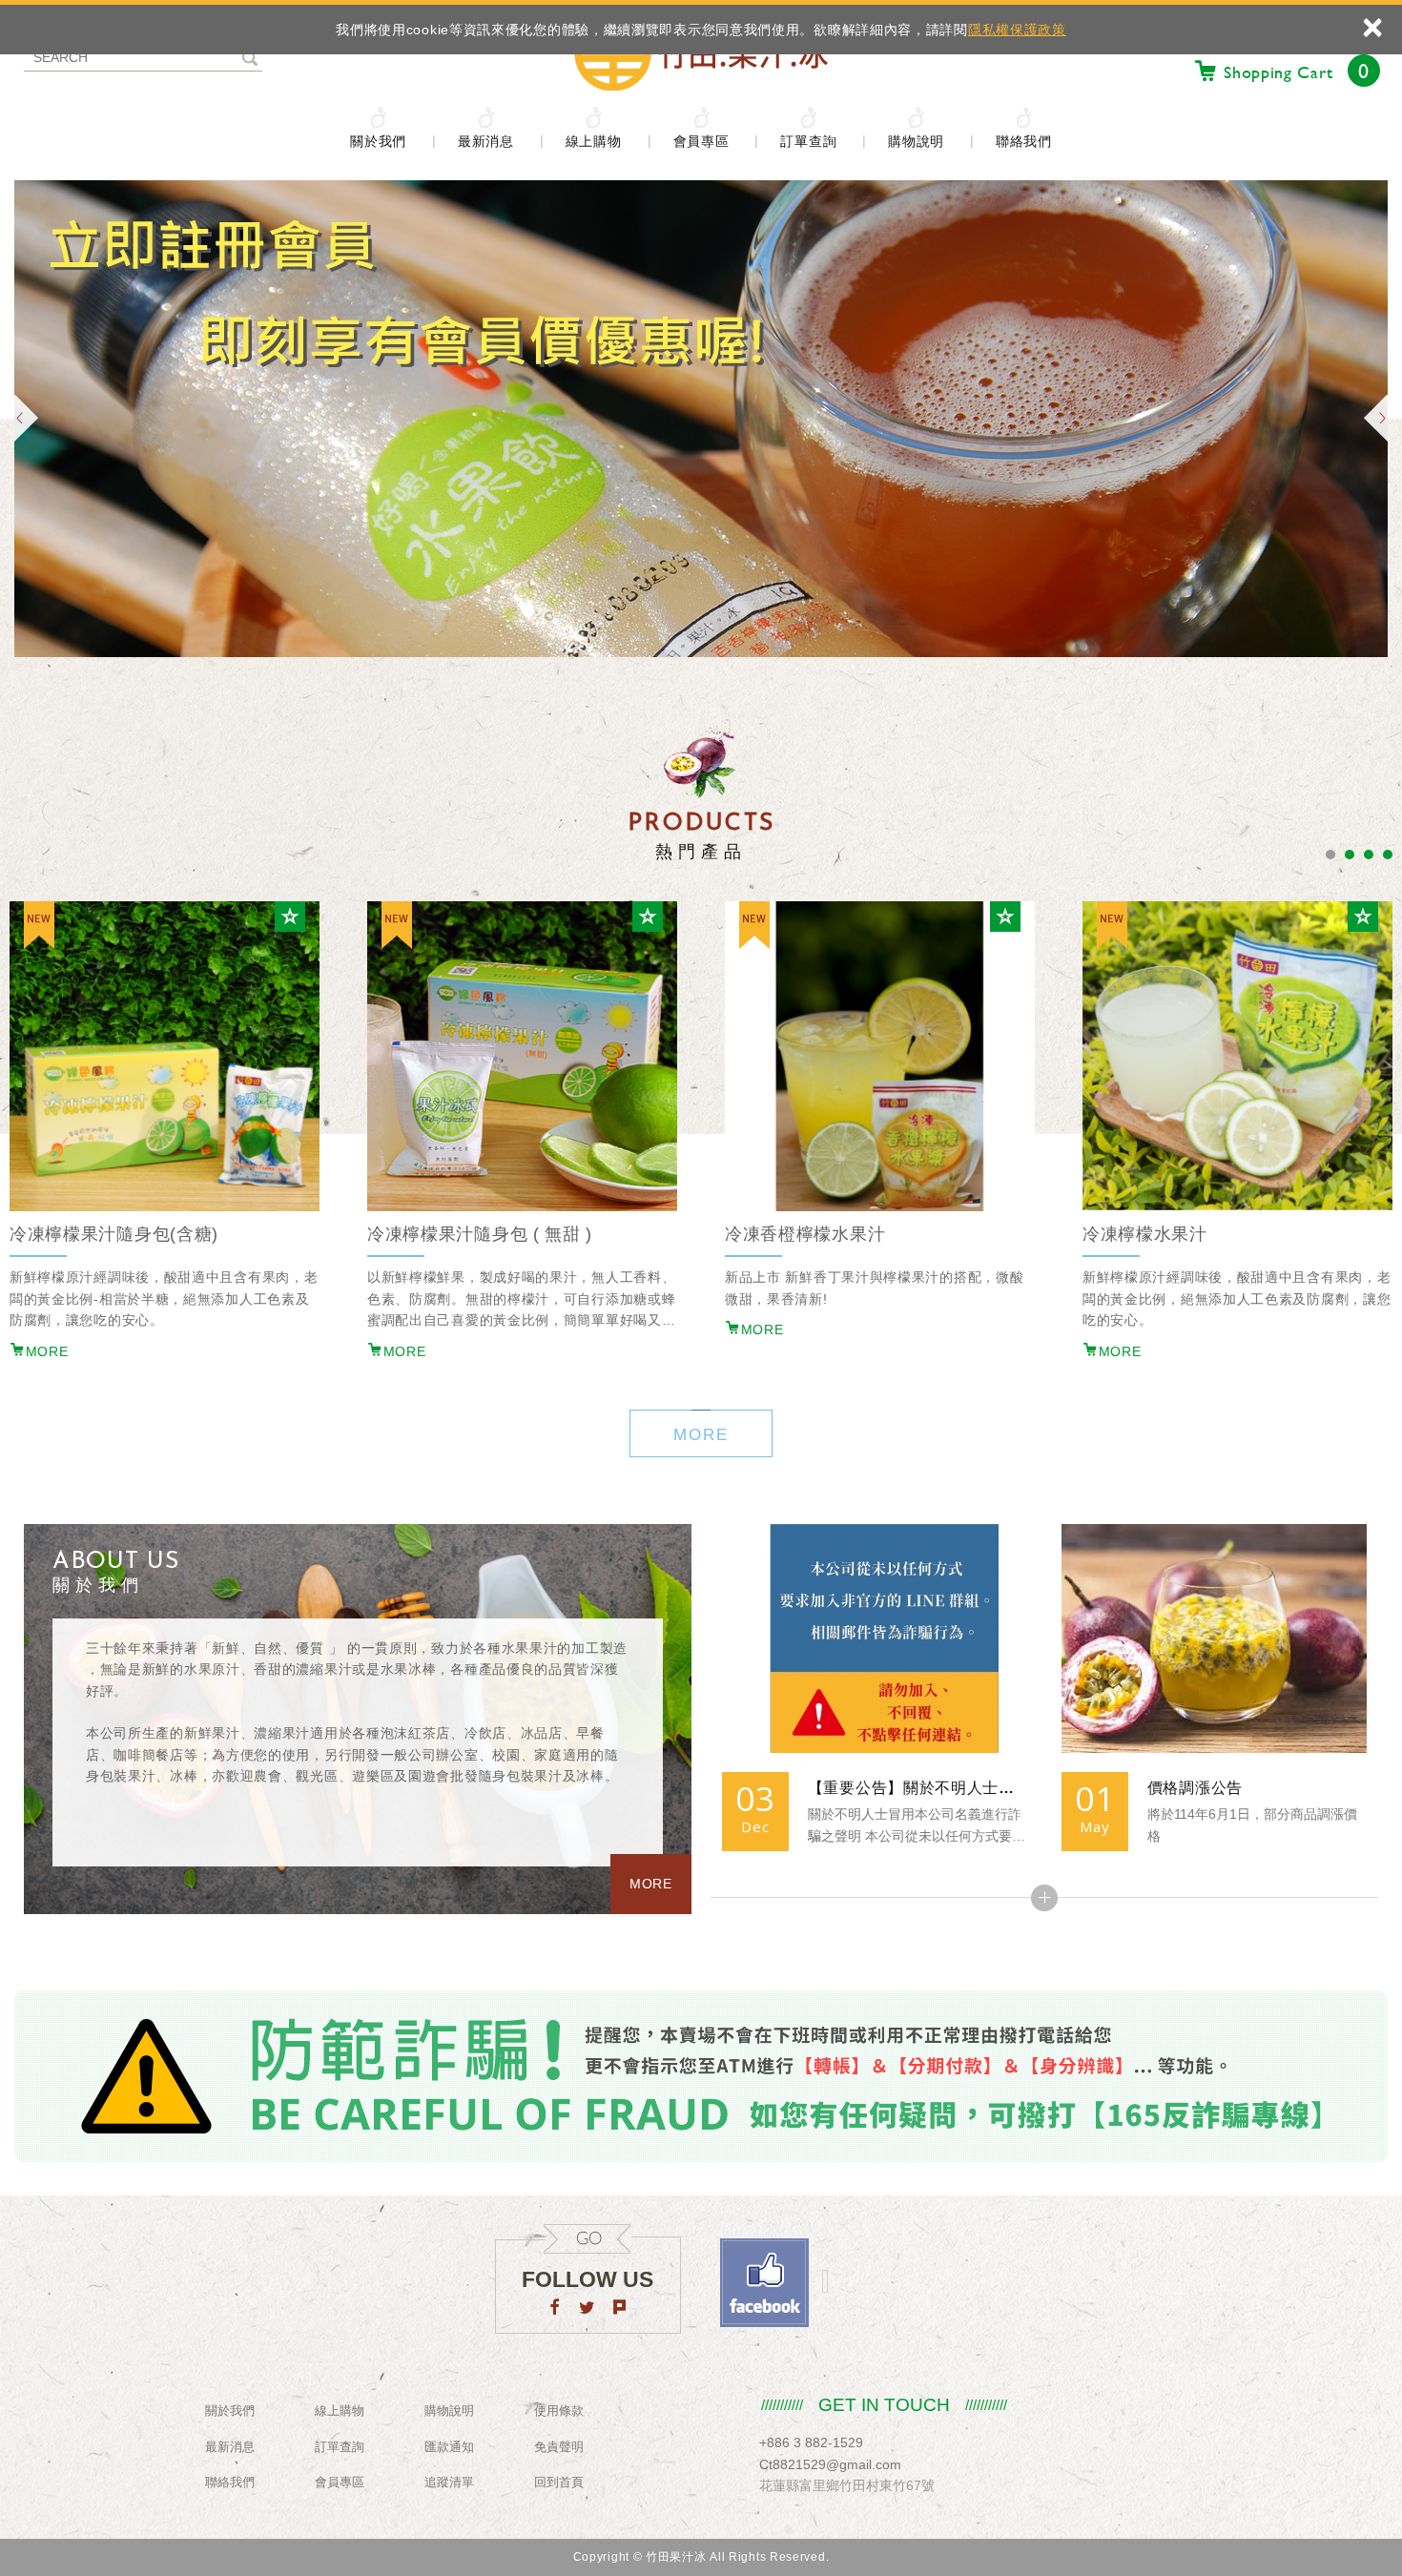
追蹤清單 (449, 2482)
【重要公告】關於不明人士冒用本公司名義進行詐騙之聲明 (917, 1788)
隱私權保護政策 (1017, 30)
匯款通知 (449, 2447)
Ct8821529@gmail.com (830, 2464)
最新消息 (486, 141)
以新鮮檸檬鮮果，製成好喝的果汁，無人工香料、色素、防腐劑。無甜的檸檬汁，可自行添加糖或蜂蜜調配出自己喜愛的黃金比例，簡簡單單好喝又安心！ (521, 1300)
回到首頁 (559, 2482)
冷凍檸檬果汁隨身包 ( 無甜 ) (480, 1234)
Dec (755, 1826)
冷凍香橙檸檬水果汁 (805, 1234)
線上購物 (594, 141)
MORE (47, 1351)
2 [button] (1350, 855)
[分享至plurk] (620, 2309)
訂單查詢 (808, 141)
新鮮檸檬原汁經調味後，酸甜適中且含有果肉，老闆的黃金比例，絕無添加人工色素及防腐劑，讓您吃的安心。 (1237, 1298)
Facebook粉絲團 (764, 2283)
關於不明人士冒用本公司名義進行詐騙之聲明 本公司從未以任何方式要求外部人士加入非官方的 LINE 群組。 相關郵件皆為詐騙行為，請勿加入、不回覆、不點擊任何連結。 (917, 1827)
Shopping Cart (1297, 71)
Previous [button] (26, 419)
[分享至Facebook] (555, 2309)
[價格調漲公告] (1214, 1638)
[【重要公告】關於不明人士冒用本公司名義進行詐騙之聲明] (875, 1638)
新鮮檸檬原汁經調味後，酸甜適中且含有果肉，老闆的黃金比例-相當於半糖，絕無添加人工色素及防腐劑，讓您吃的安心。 (164, 1298)
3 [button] (1369, 855)
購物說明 (916, 141)
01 (1094, 1798)
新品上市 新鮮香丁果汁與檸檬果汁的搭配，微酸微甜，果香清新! (874, 1288)
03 (755, 1798)
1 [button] (1330, 855)
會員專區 (701, 141)
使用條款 (559, 2411)
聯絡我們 (1024, 141)
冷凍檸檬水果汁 (1145, 1234)
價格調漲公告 (1195, 1788)
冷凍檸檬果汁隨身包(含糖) (114, 1234)
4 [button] (1388, 855)
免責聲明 (559, 2447)
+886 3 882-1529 (811, 2442)
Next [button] (1376, 419)
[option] (522, 1155)
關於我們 (378, 141)
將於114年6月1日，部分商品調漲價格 (1252, 1825)
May (1094, 1826)
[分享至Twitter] (588, 2309)
